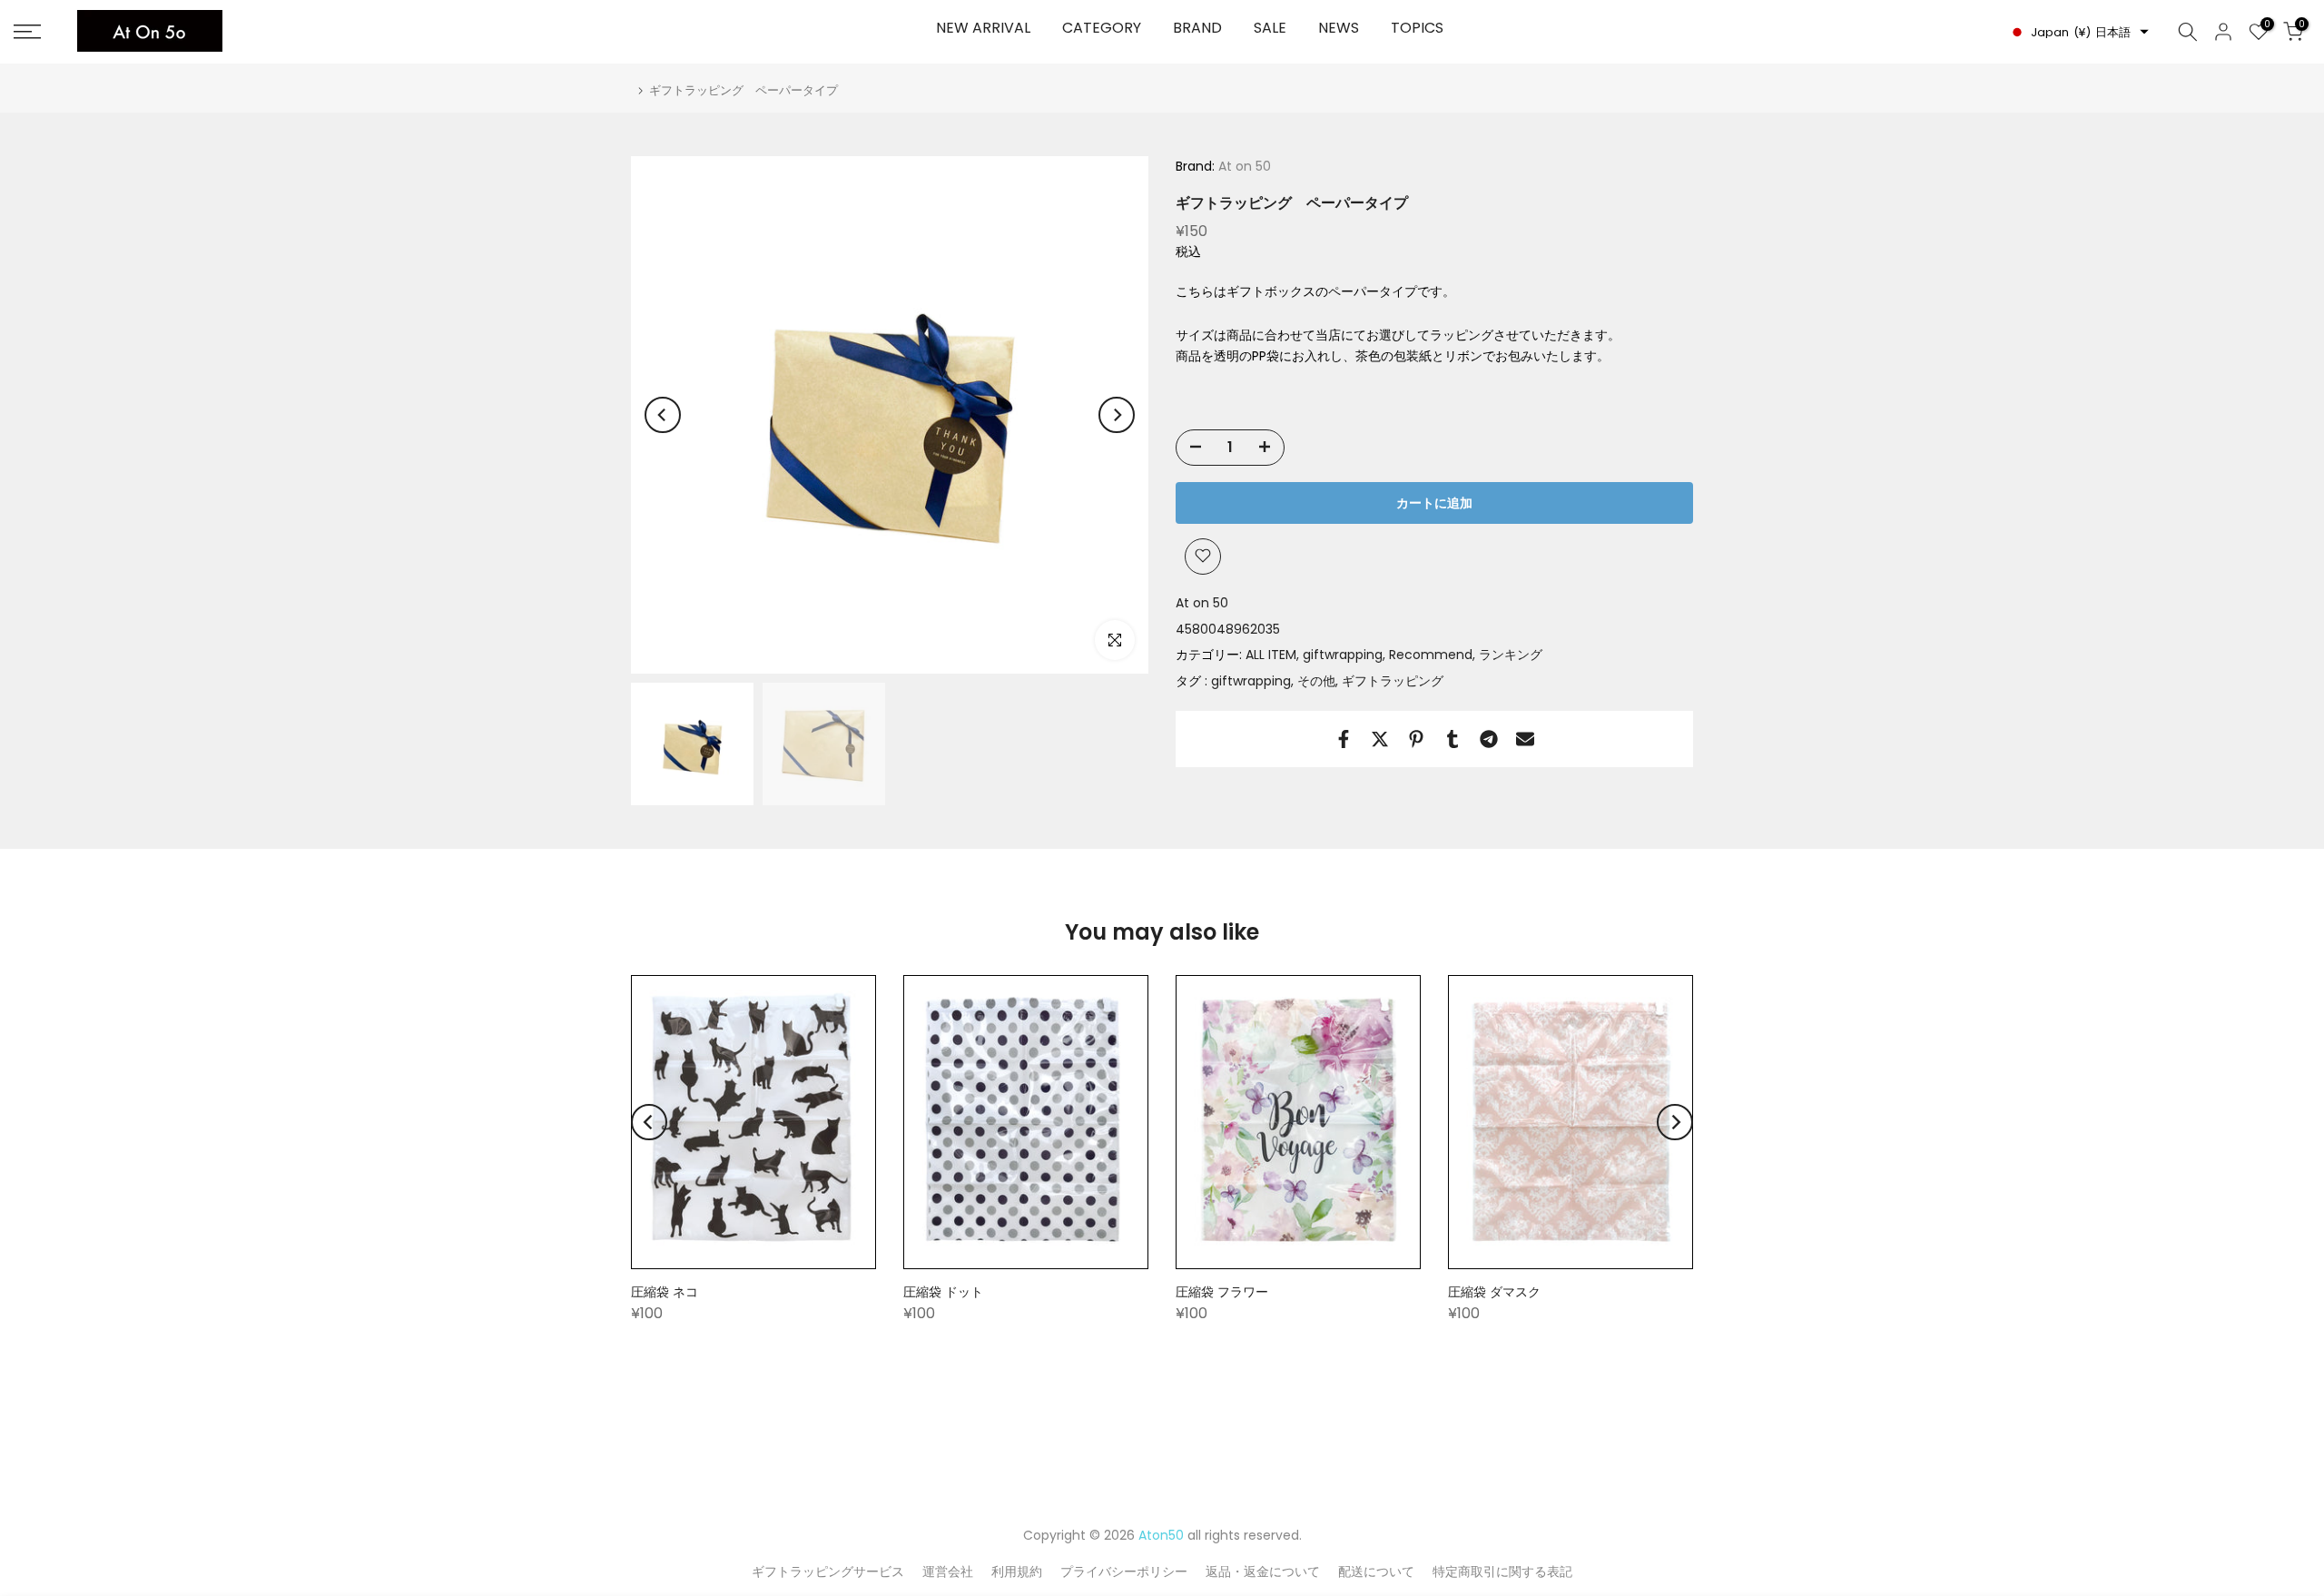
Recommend (1431, 655)
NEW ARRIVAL (983, 28)
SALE (1270, 28)
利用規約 (1017, 1571)
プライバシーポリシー (1124, 1571)
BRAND (1197, 28)
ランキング (1511, 655)
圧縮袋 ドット (943, 1292)
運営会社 (948, 1571)
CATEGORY (1102, 28)
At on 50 (1243, 166)
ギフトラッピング (1393, 681)
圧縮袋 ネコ (665, 1292)
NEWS (1339, 28)
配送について (1376, 1571)
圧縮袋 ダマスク (1494, 1292)
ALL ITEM (1271, 655)
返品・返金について (1263, 1571)
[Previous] (663, 415)
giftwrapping (1343, 655)
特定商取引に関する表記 (1502, 1571)
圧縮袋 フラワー (1222, 1292)
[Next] (1117, 415)
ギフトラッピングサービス (828, 1571)
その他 (1316, 681)
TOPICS (1417, 28)
